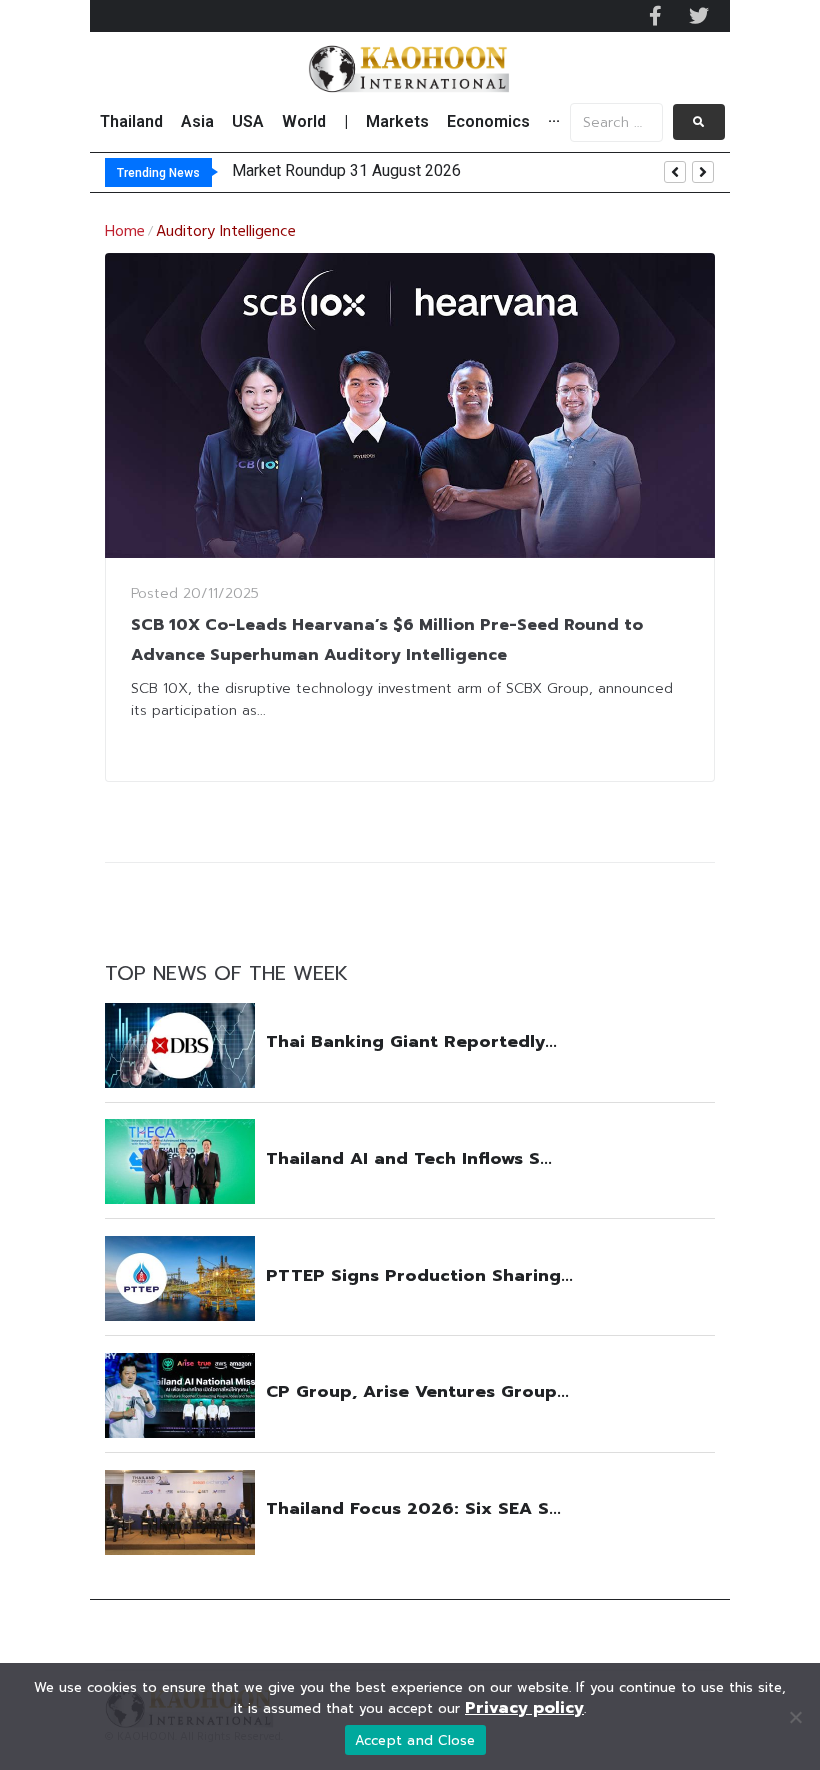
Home (125, 232)
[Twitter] (699, 16)
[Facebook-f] (655, 16)
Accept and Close (415, 1740)
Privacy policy (524, 1708)
